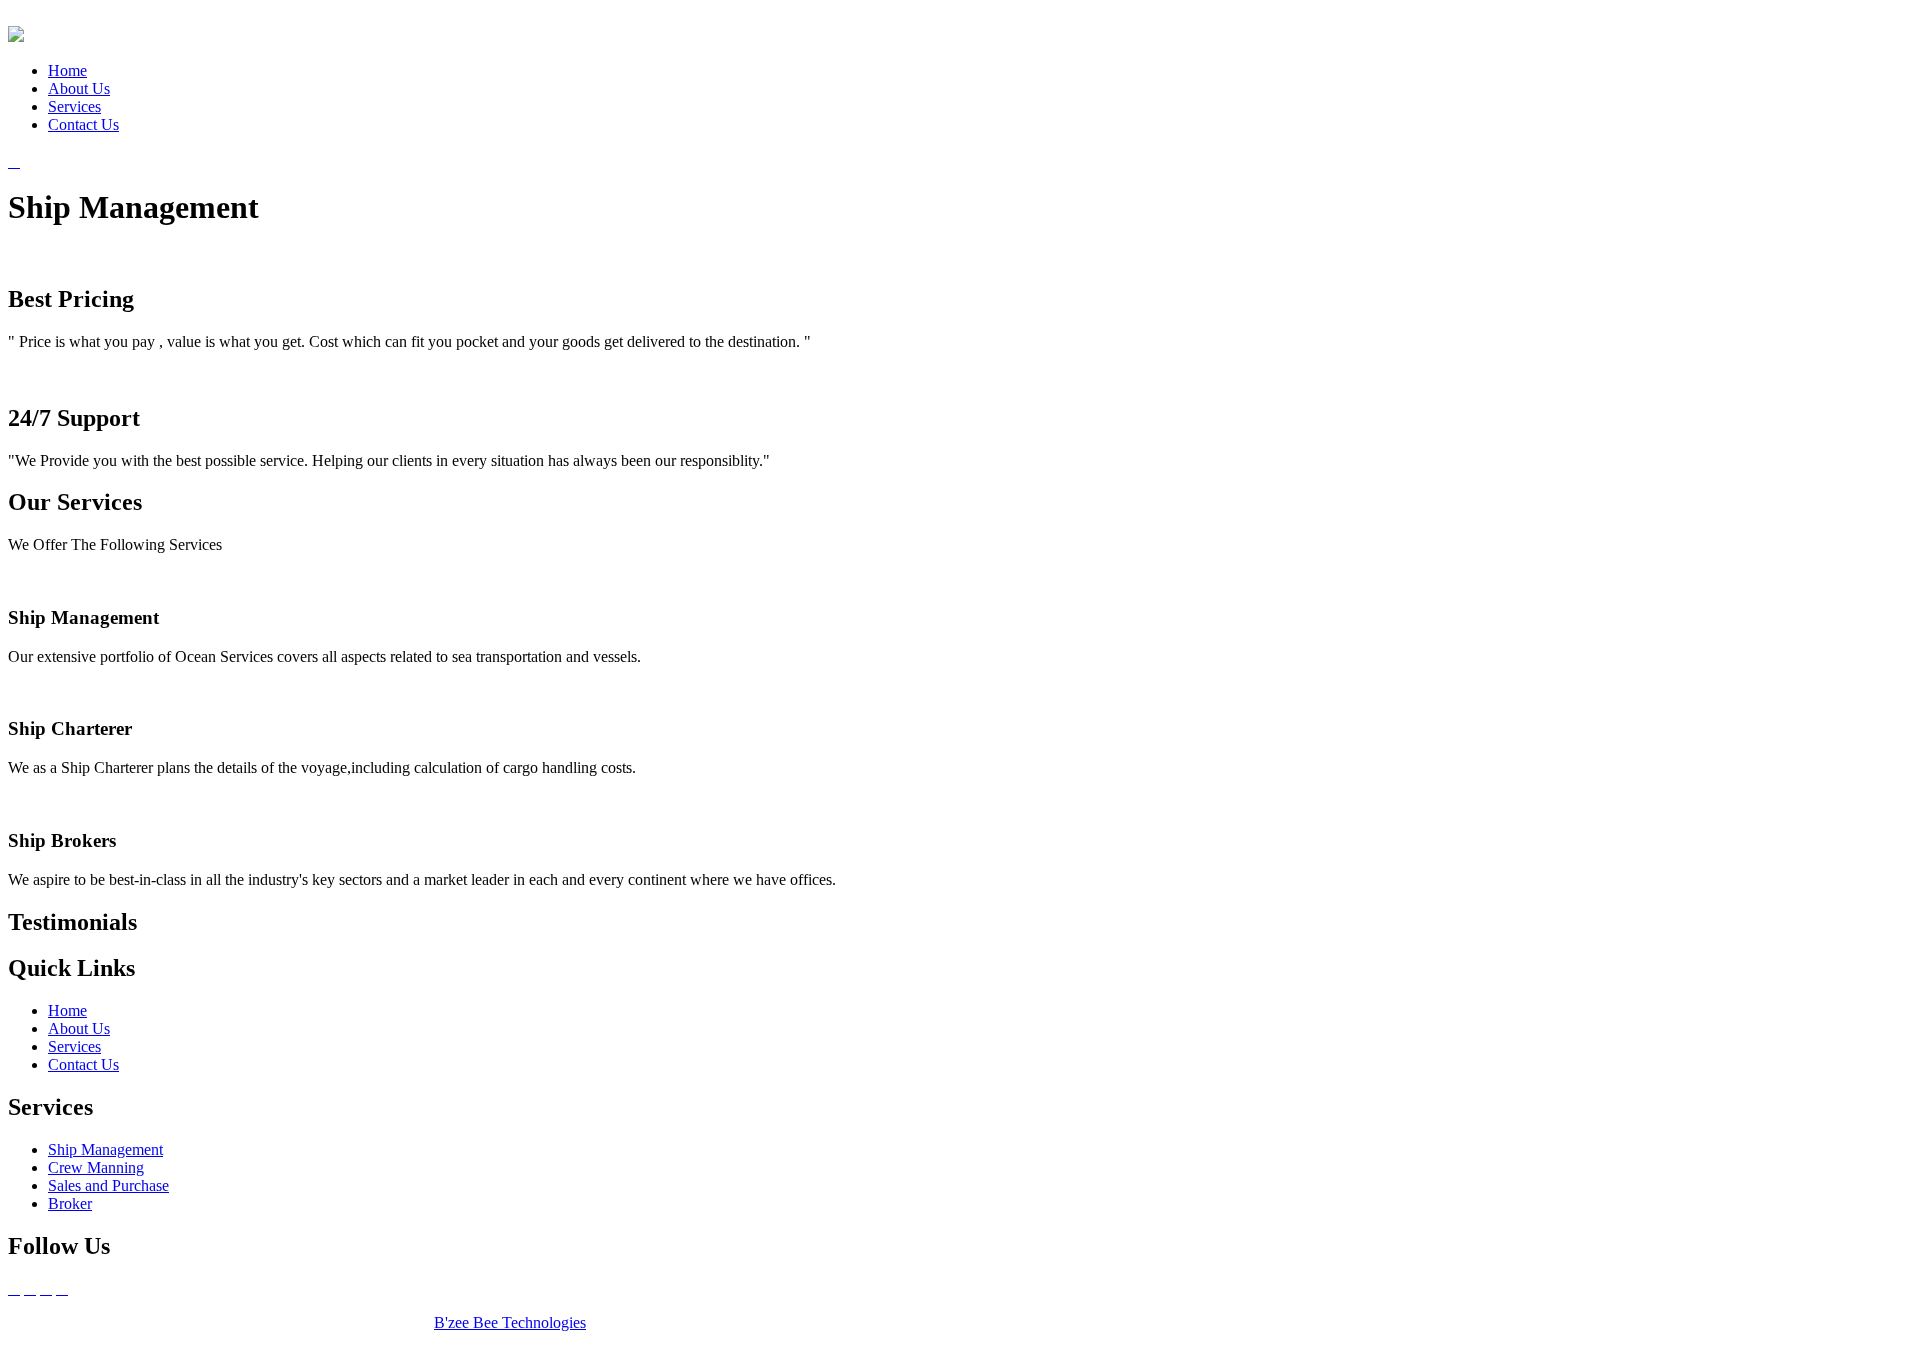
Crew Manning (96, 1167)
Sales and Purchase (108, 1185)
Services (74, 106)
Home (67, 70)
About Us (79, 88)
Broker (70, 1203)
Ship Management (105, 1149)
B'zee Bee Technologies (510, 1322)
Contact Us (83, 124)
